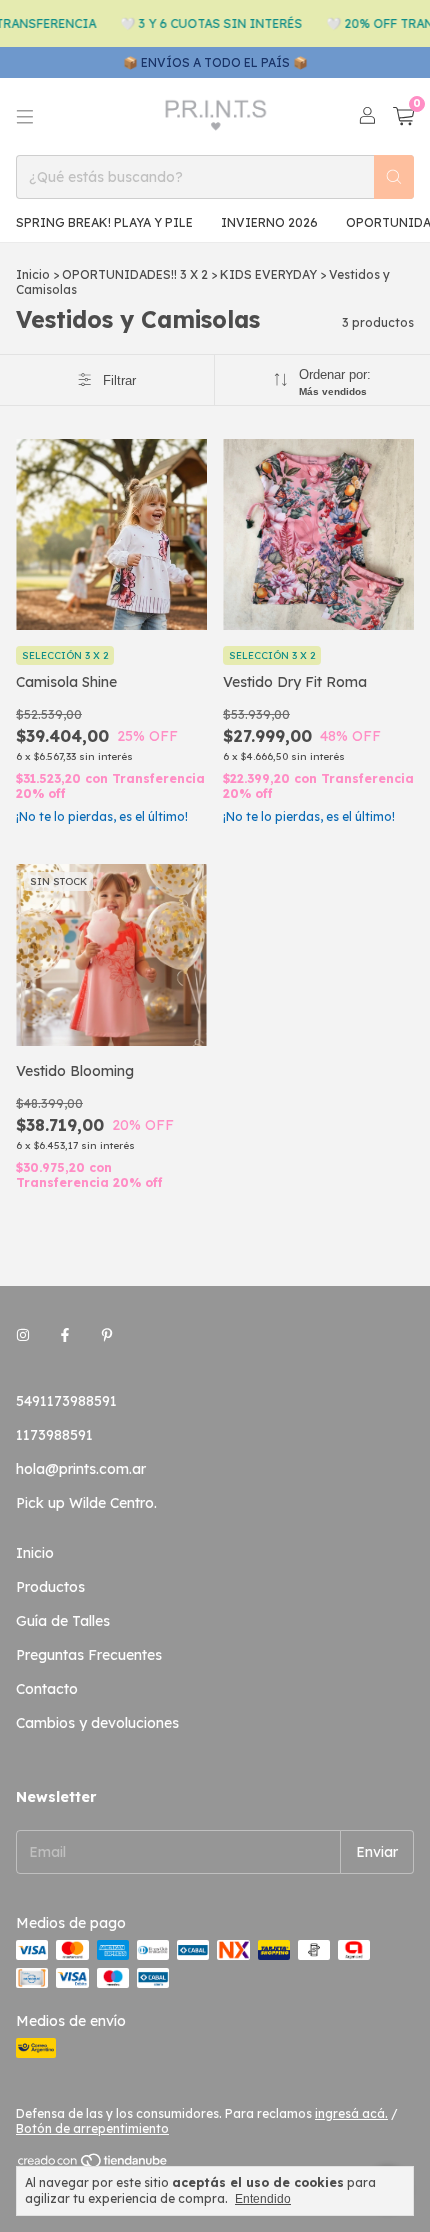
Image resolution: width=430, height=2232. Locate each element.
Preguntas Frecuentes (89, 1655)
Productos (50, 1587)
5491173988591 (66, 1401)
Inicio (33, 274)
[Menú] (25, 117)
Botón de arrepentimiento (92, 2128)
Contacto (47, 1689)
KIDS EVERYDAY (268, 274)
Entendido (263, 2199)
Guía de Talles (63, 1621)
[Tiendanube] (93, 2164)
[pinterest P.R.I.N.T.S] (107, 1335)
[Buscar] (394, 177)
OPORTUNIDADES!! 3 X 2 (136, 274)
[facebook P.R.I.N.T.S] (65, 1335)
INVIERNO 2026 (269, 222)
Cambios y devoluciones (97, 1723)
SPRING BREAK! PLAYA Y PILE (104, 222)
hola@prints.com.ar (81, 1469)
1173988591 (54, 1435)
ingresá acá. (351, 2113)
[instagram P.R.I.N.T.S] (23, 1335)
